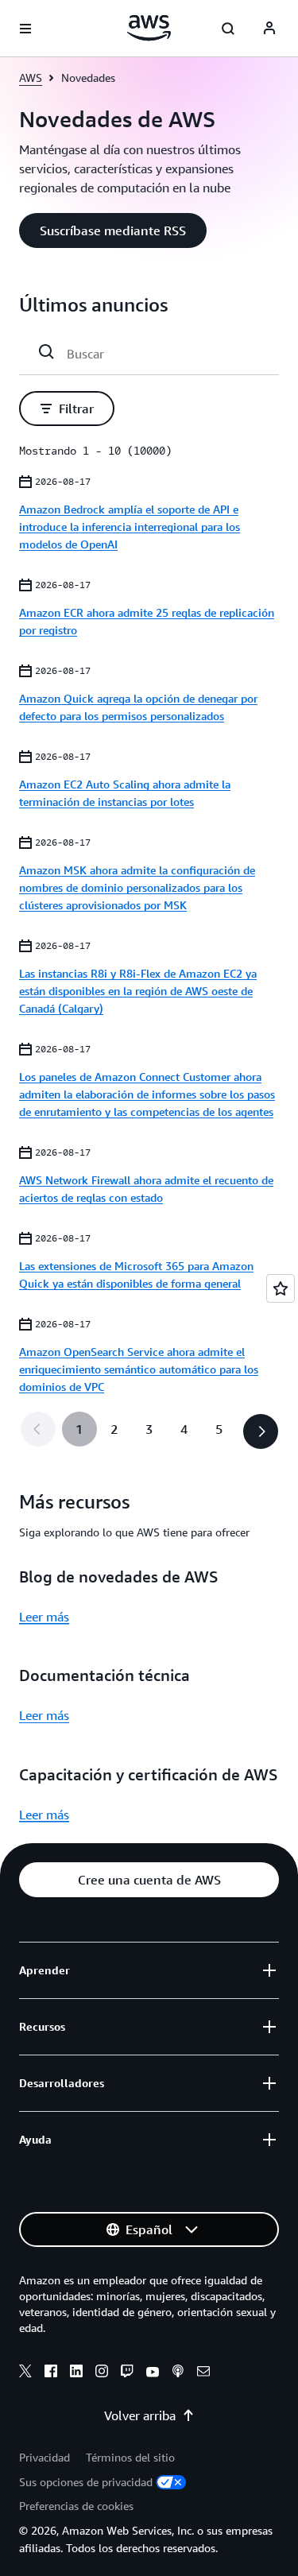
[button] (113, 230)
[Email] (203, 2373)
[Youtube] (153, 2373)
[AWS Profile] (269, 29)
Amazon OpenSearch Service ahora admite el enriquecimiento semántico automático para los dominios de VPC (139, 1369)
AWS (31, 77)
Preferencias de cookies (76, 2506)
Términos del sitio (130, 2457)
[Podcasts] (178, 2373)
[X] (25, 2373)
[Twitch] (127, 2373)
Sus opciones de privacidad (86, 2482)
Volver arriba (140, 2415)
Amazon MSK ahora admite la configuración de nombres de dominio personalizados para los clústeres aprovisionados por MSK (137, 887)
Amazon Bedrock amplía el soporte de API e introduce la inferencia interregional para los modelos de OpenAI (130, 527)
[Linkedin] (76, 2373)
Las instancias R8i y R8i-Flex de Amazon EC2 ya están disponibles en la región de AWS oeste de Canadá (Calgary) (138, 991)
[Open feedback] (281, 1288)
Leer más (44, 1617)
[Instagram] (102, 2373)
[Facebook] (51, 2373)
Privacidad (45, 2457)
